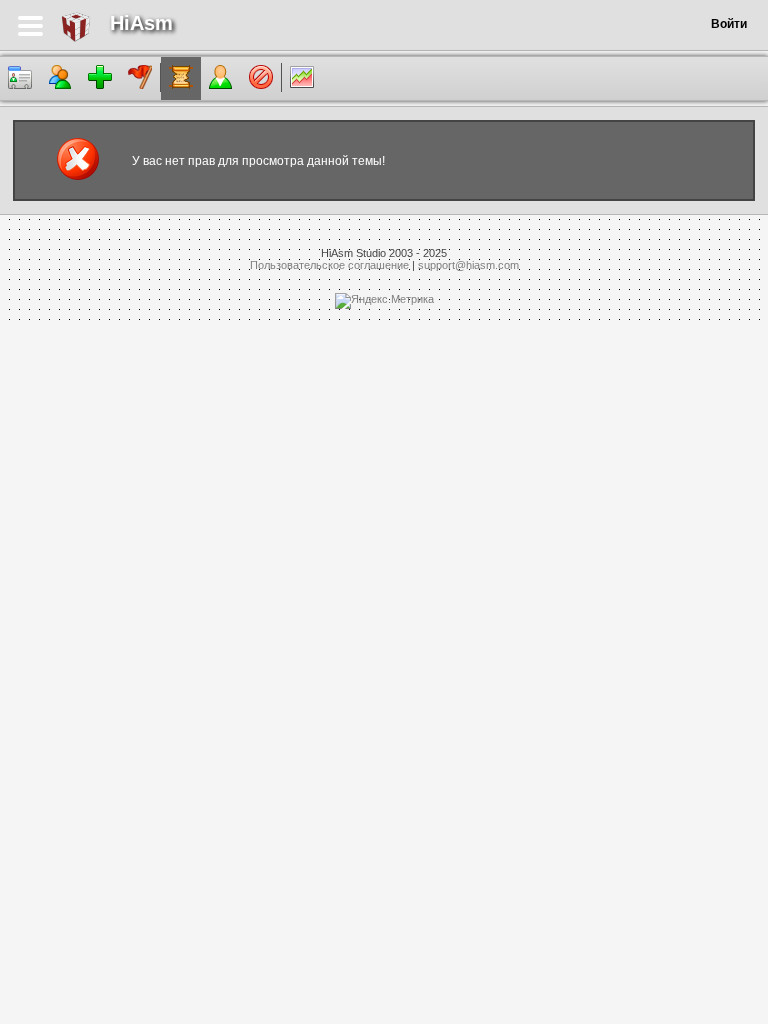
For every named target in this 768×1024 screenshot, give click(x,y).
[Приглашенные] (100, 78)
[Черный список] (261, 78)
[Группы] (140, 78)
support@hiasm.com (468, 265)
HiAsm (141, 23)
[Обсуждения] (181, 78)
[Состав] (60, 78)
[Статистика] (302, 78)
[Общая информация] (20, 78)
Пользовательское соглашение (329, 265)
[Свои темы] (221, 78)
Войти (729, 24)
